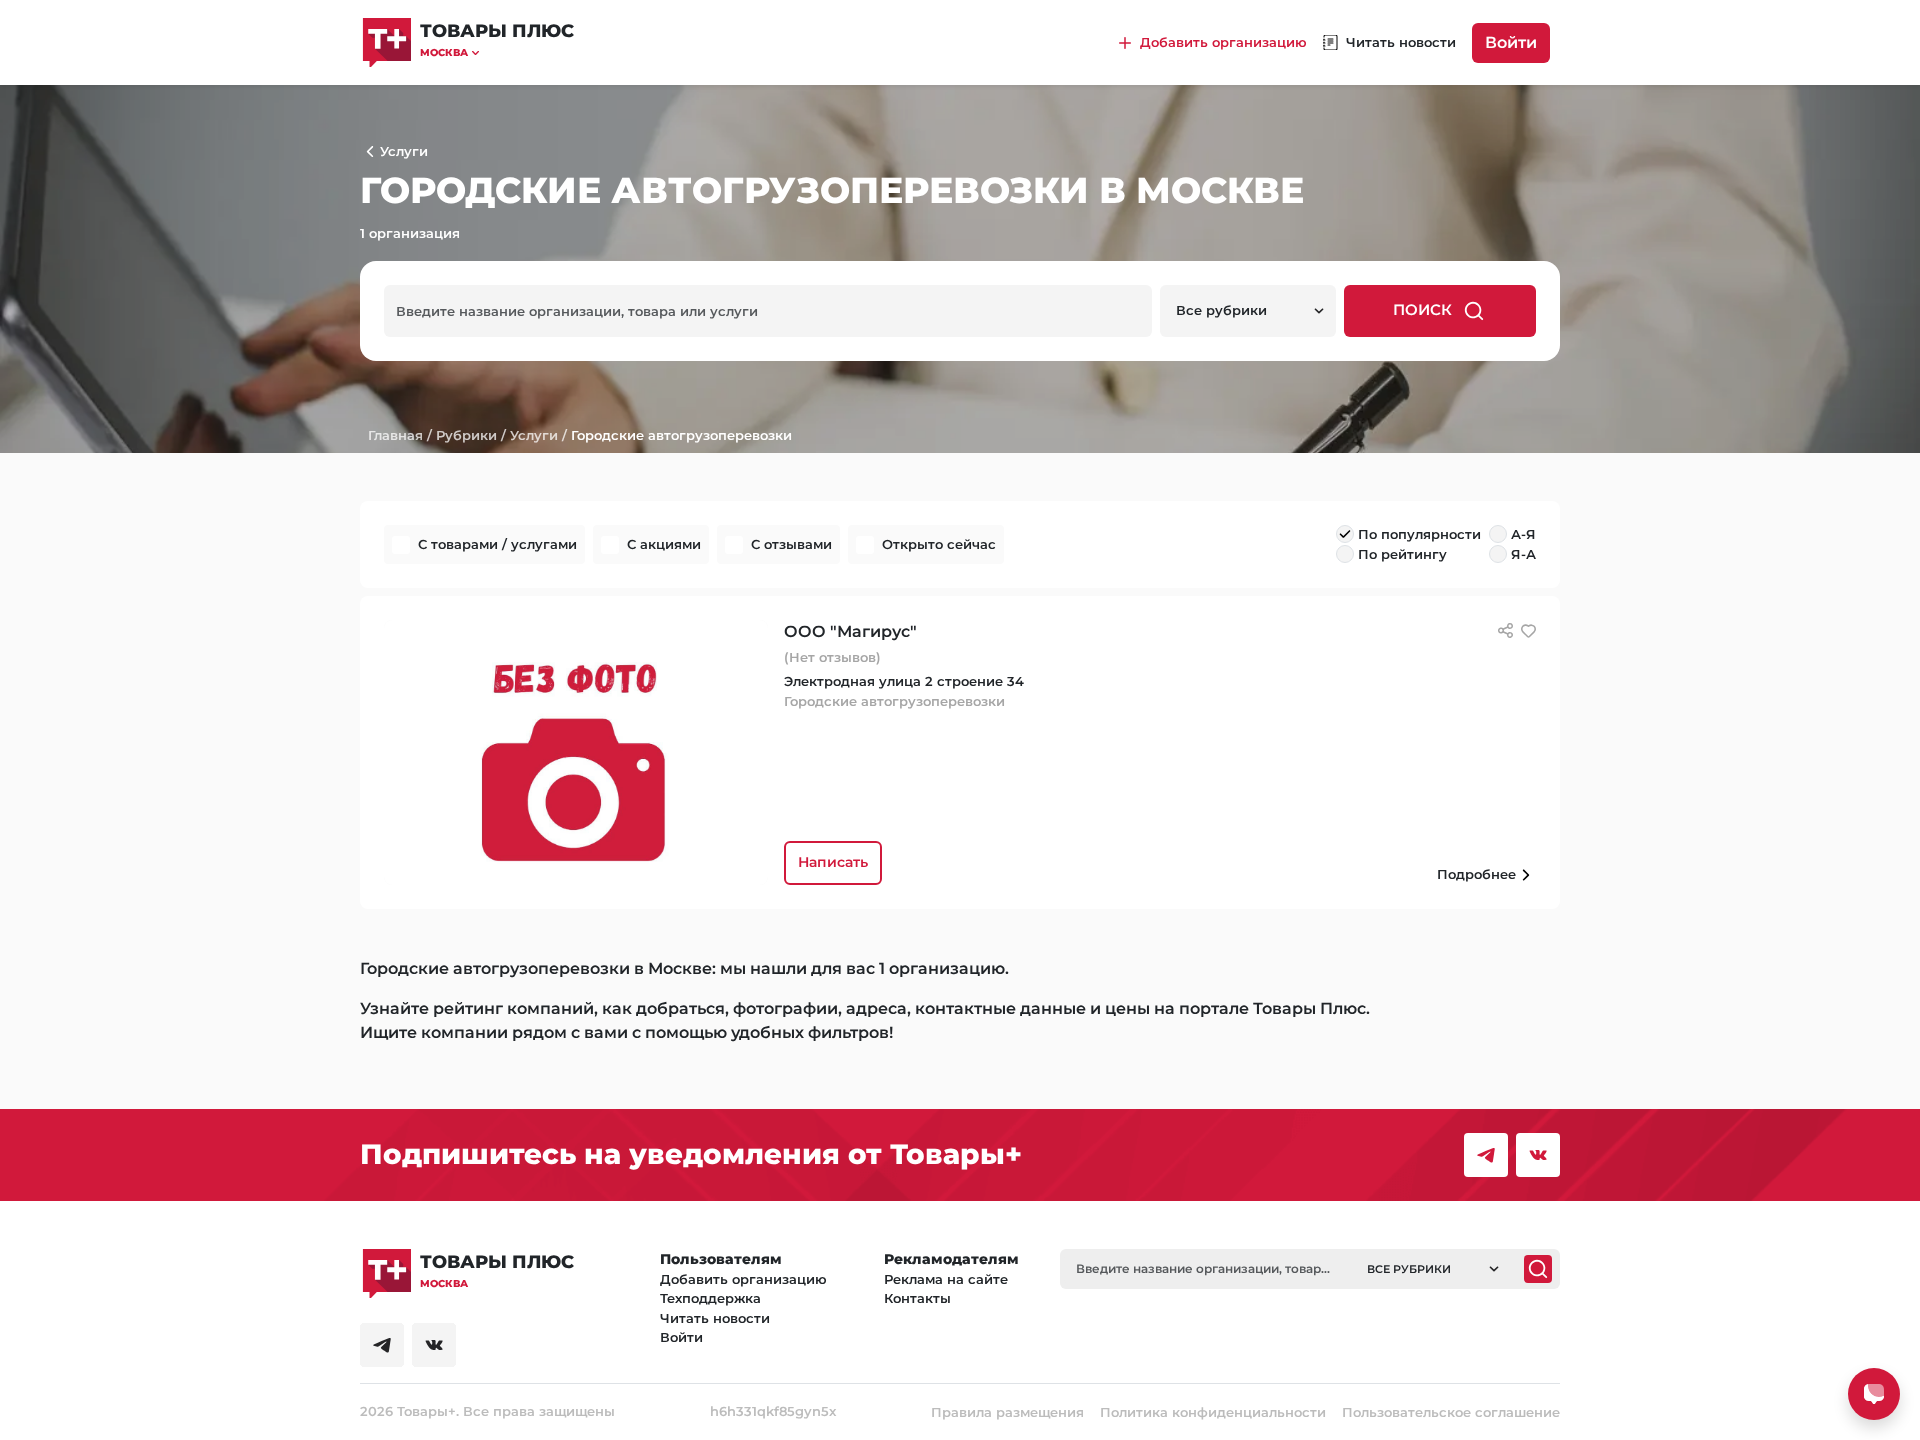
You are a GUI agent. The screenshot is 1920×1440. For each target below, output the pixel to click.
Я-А (1523, 554)
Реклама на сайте (946, 1279)
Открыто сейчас (939, 544)
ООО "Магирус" (850, 631)
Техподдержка (710, 1298)
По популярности (1419, 534)
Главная (395, 435)
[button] (497, 52)
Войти (1511, 42)
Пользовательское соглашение (1451, 1412)
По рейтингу (1402, 554)
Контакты (917, 1298)
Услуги (534, 435)
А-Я (1523, 534)
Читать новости (715, 1318)
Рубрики (466, 435)
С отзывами (791, 544)
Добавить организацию (743, 1279)
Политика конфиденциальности (1213, 1412)
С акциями (664, 544)
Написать (833, 862)
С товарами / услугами (497, 544)
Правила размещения (1007, 1412)
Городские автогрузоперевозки (681, 435)
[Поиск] (1538, 1269)
